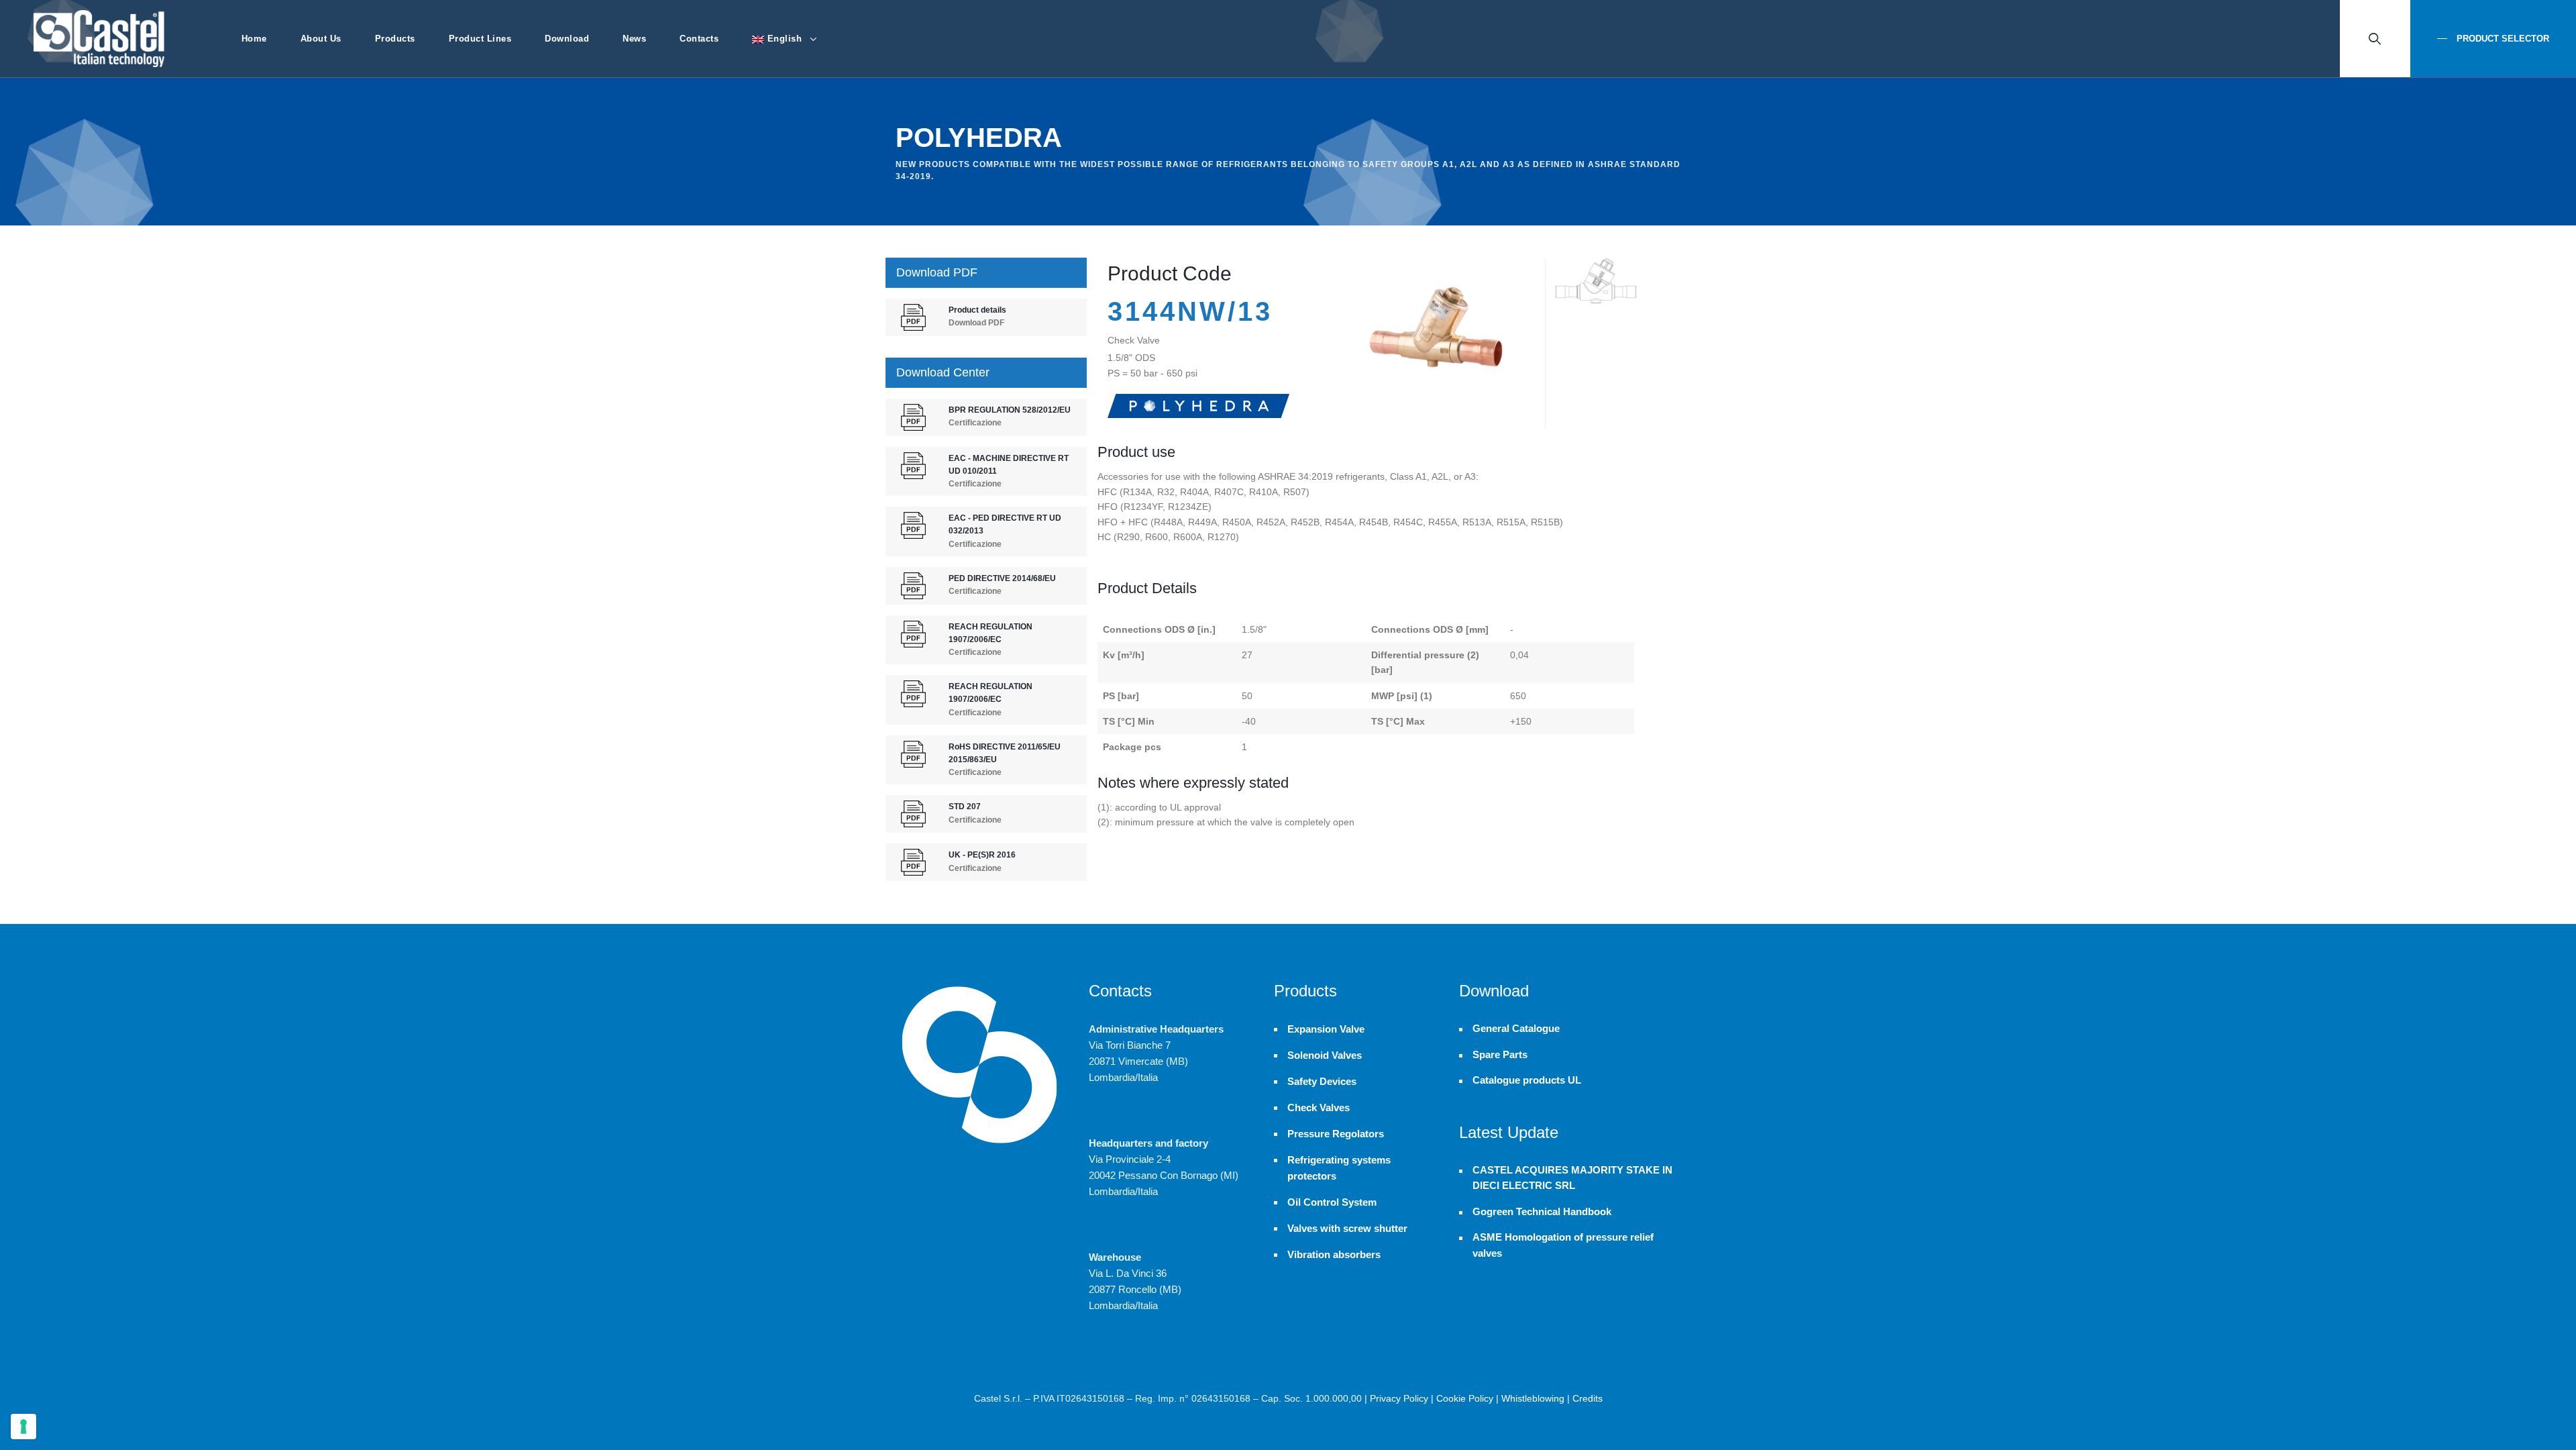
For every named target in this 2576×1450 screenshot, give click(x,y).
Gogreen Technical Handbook (1542, 1212)
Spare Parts (1500, 1055)
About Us (321, 39)
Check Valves (1319, 1107)
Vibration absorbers (1334, 1254)
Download (567, 39)
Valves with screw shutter (1347, 1228)
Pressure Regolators (1336, 1134)
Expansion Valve (1326, 1029)
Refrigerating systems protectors (1339, 1168)
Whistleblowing (1533, 1398)
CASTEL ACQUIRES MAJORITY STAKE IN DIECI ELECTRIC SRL (1572, 1178)
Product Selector (2502, 39)
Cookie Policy (1465, 1398)
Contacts (699, 39)
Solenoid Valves (1325, 1055)
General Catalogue (1516, 1029)
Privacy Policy (1399, 1398)
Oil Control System (1332, 1202)
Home (254, 39)
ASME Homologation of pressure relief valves (1563, 1245)
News (634, 39)
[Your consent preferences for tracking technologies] (23, 1427)
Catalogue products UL (1527, 1080)
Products (395, 39)
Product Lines (480, 39)
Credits (1588, 1398)
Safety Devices (1322, 1081)
